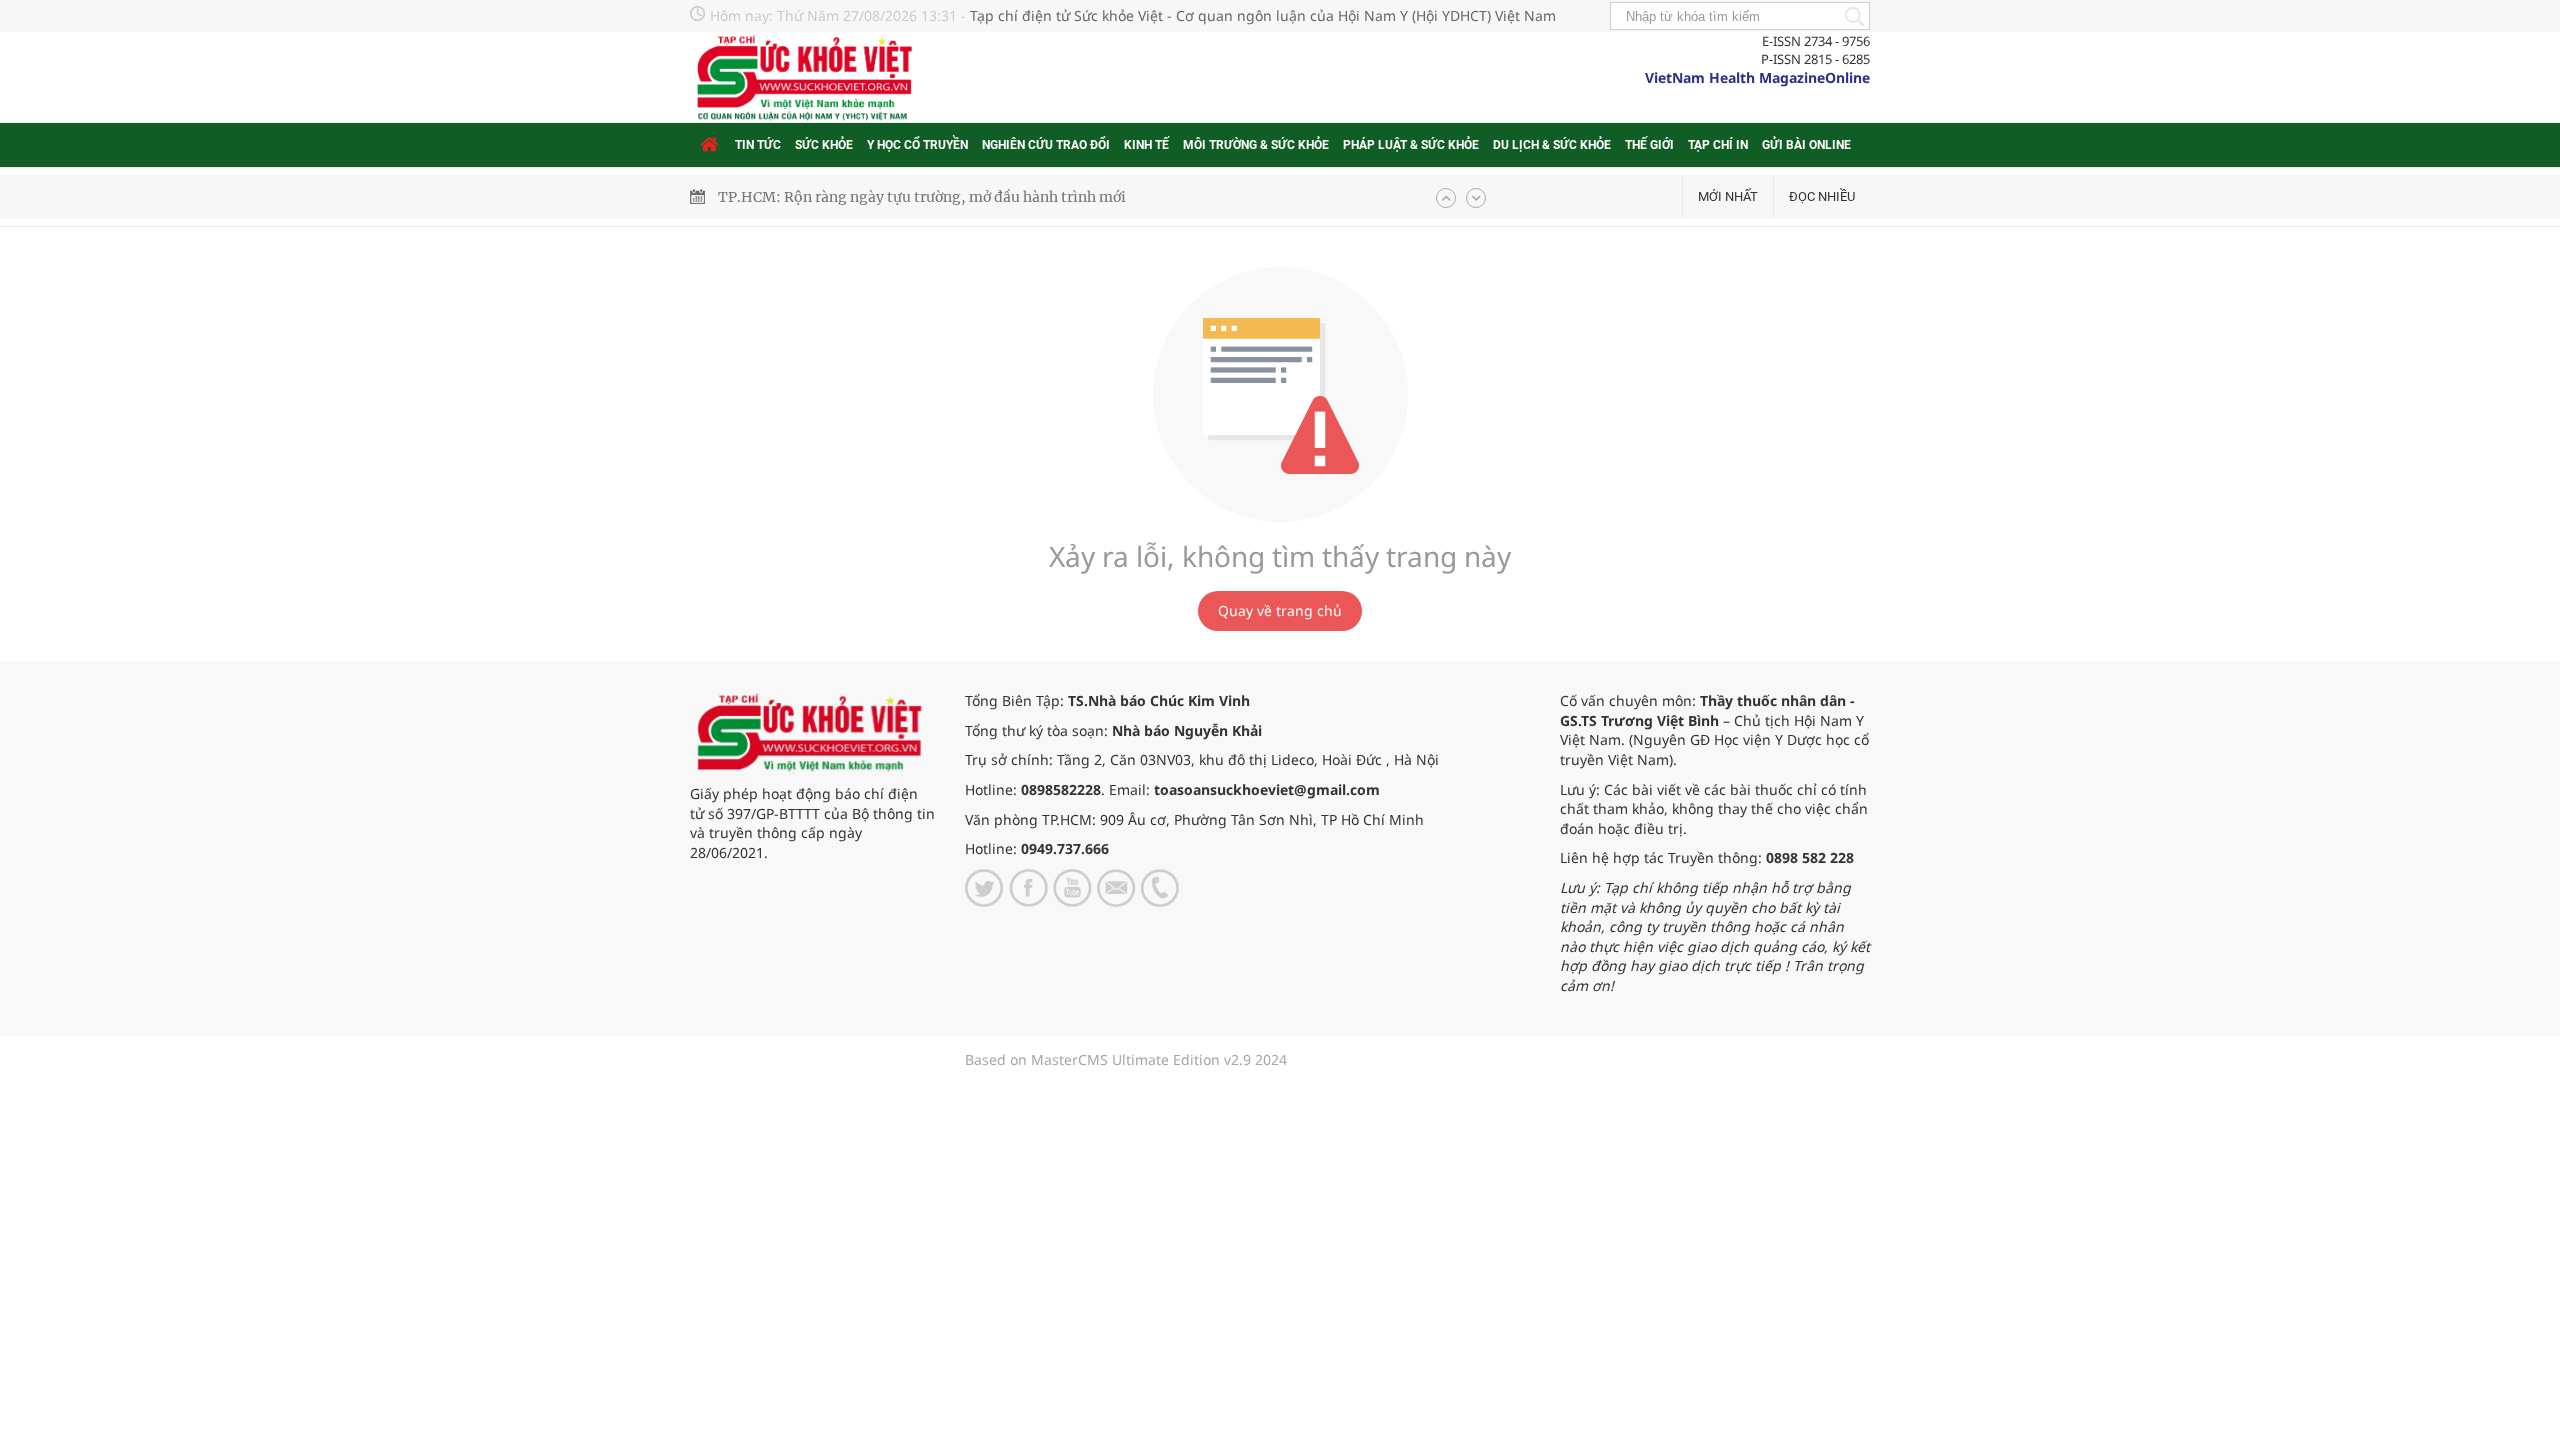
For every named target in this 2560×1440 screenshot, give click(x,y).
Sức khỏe (824, 145)
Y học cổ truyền (917, 145)
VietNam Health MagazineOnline (1757, 77)
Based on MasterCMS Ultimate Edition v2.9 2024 (1126, 1059)
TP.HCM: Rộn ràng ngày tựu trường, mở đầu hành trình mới (922, 197)
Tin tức (758, 145)
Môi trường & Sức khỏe (1256, 145)
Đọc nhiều (1822, 196)
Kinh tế (1146, 145)
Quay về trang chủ (1280, 610)
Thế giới (1649, 145)
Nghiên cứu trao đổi (1046, 145)
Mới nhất (1728, 196)
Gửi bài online (1806, 145)
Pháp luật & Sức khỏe (1411, 145)
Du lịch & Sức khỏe (1552, 145)
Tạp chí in (1718, 145)
